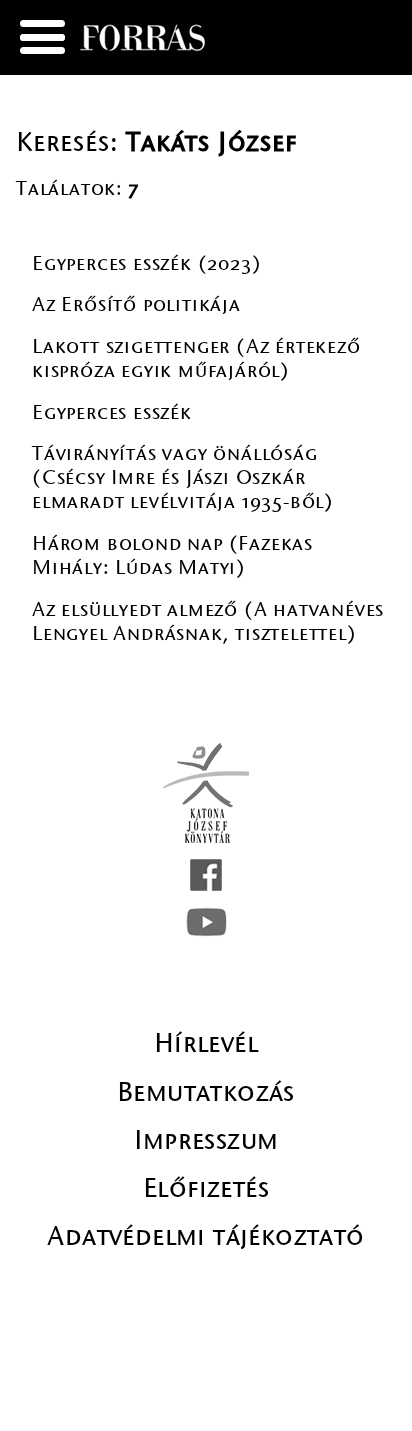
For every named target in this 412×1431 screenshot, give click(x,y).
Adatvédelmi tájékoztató (205, 1236)
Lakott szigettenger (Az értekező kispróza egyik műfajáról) (196, 358)
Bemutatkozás (206, 1092)
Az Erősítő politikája (136, 304)
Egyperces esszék (112, 412)
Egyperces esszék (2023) (146, 263)
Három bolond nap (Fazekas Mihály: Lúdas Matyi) (172, 555)
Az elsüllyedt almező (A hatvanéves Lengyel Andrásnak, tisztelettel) (208, 621)
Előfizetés (206, 1188)
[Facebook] (206, 875)
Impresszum (206, 1140)
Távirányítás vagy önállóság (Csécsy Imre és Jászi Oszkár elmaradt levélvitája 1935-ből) (183, 477)
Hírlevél (206, 1043)
